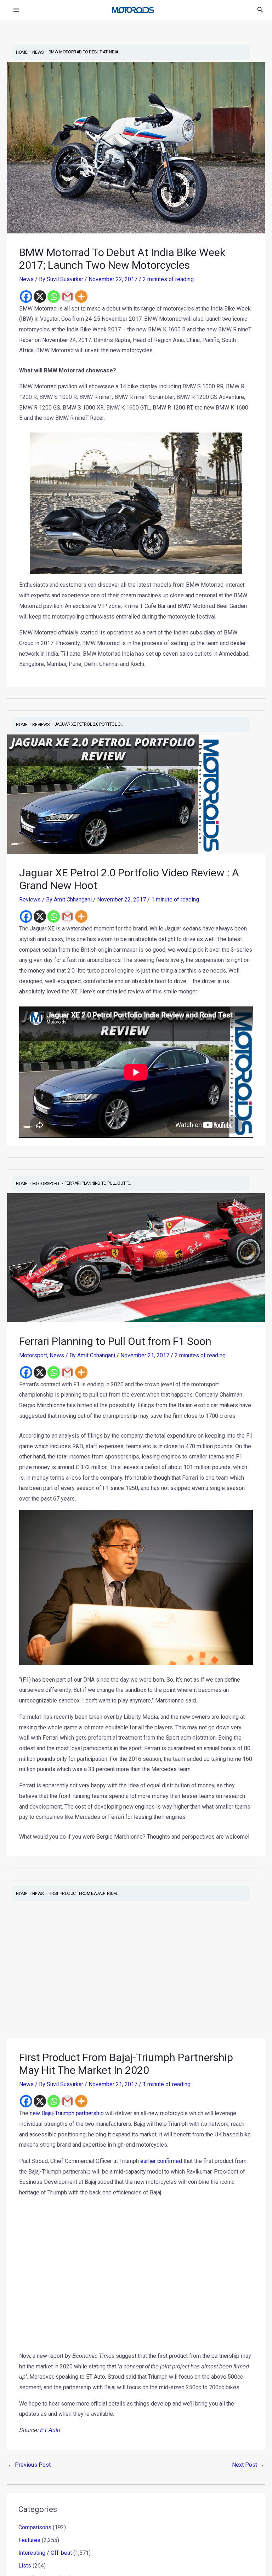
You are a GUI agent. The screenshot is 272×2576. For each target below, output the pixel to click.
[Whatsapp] (54, 297)
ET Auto (49, 2430)
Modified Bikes (37, 2555)
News (26, 279)
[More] (81, 297)
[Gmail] (67, 297)
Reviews (30, 900)
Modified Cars (36, 2568)
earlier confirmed (161, 2161)
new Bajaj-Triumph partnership (67, 2113)
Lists (25, 2543)
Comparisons (35, 2504)
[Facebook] (26, 297)
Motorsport (33, 1355)
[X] (40, 297)
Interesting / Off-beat (45, 2530)
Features (29, 2517)
